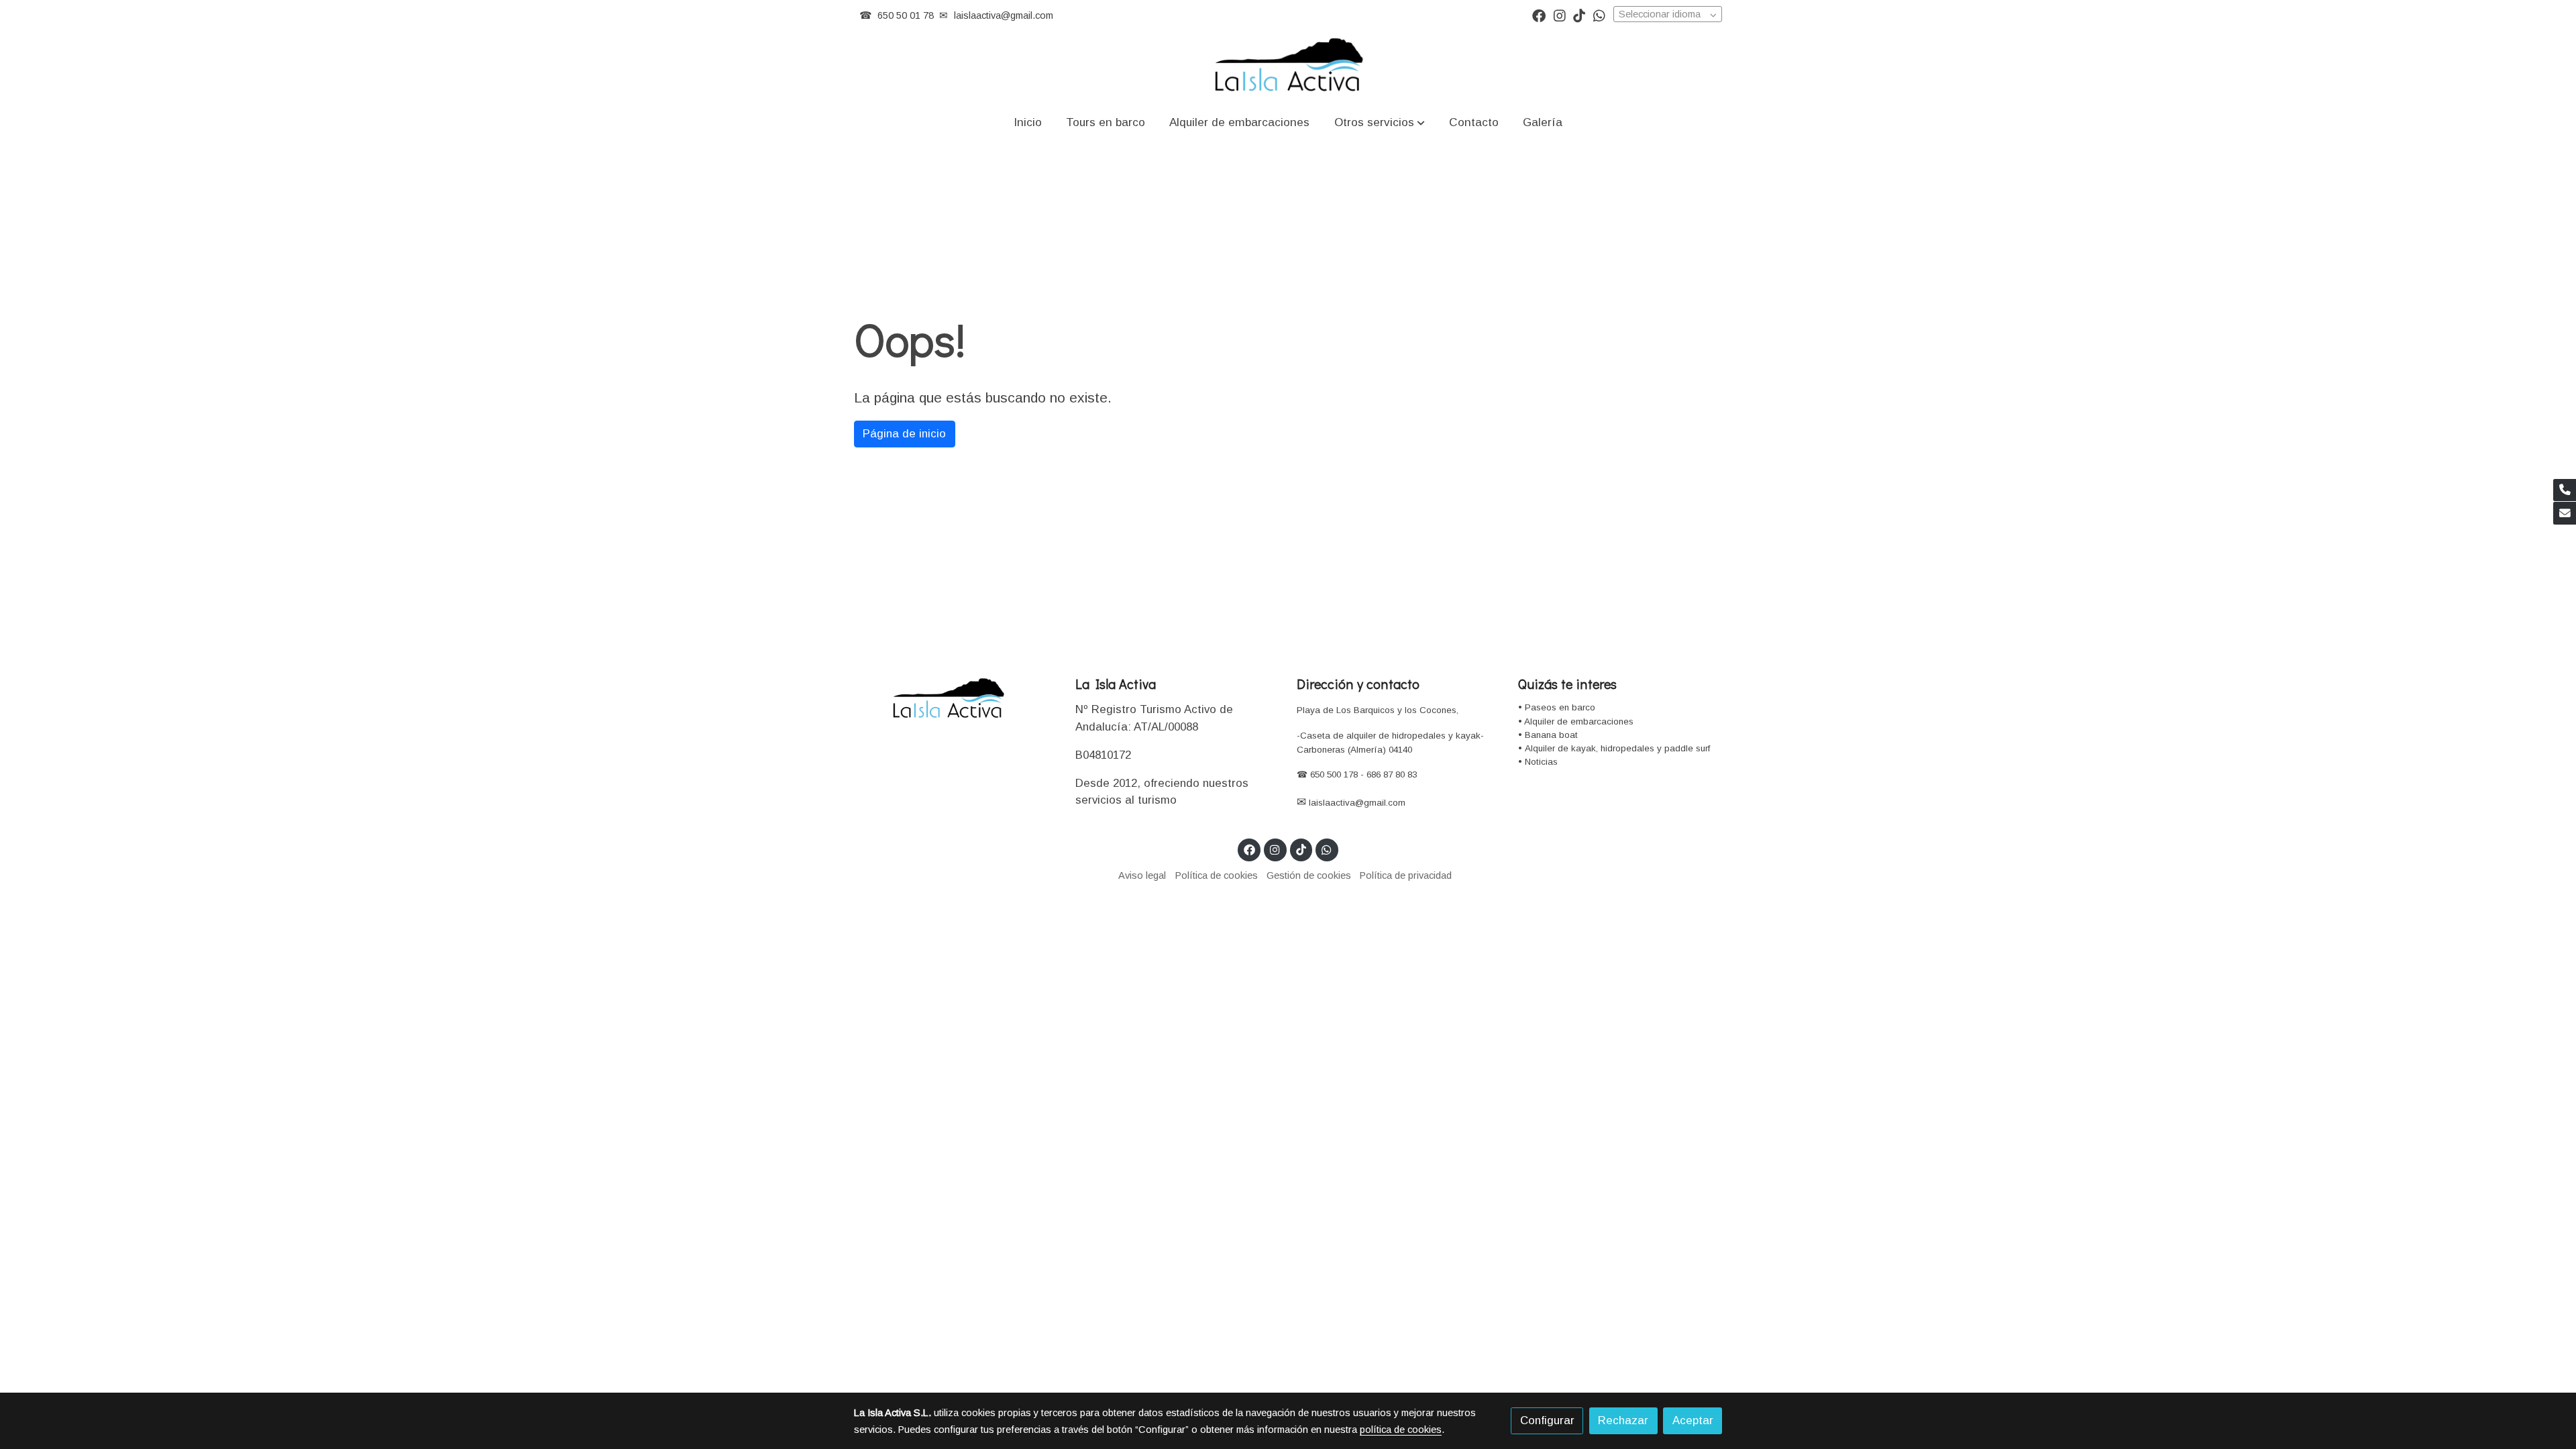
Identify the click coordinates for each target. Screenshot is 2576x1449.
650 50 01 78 (906, 15)
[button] (1379, 122)
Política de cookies (1217, 875)
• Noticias (1538, 762)
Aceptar (1693, 1420)
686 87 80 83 (1392, 774)
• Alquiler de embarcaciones (1576, 721)
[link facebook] (1539, 15)
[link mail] (2565, 513)
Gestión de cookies (1309, 875)
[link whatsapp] (1599, 15)
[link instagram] (1560, 15)
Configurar (1547, 1420)
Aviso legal (1142, 875)
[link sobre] (956, 699)
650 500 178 (1333, 774)
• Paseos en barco (1557, 707)
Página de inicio (904, 434)
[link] (1288, 66)
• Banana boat (1548, 735)
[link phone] (2565, 490)
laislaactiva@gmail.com (1004, 15)
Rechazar (1623, 1420)
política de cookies (1401, 1430)
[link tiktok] (1579, 15)
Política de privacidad (1406, 875)
